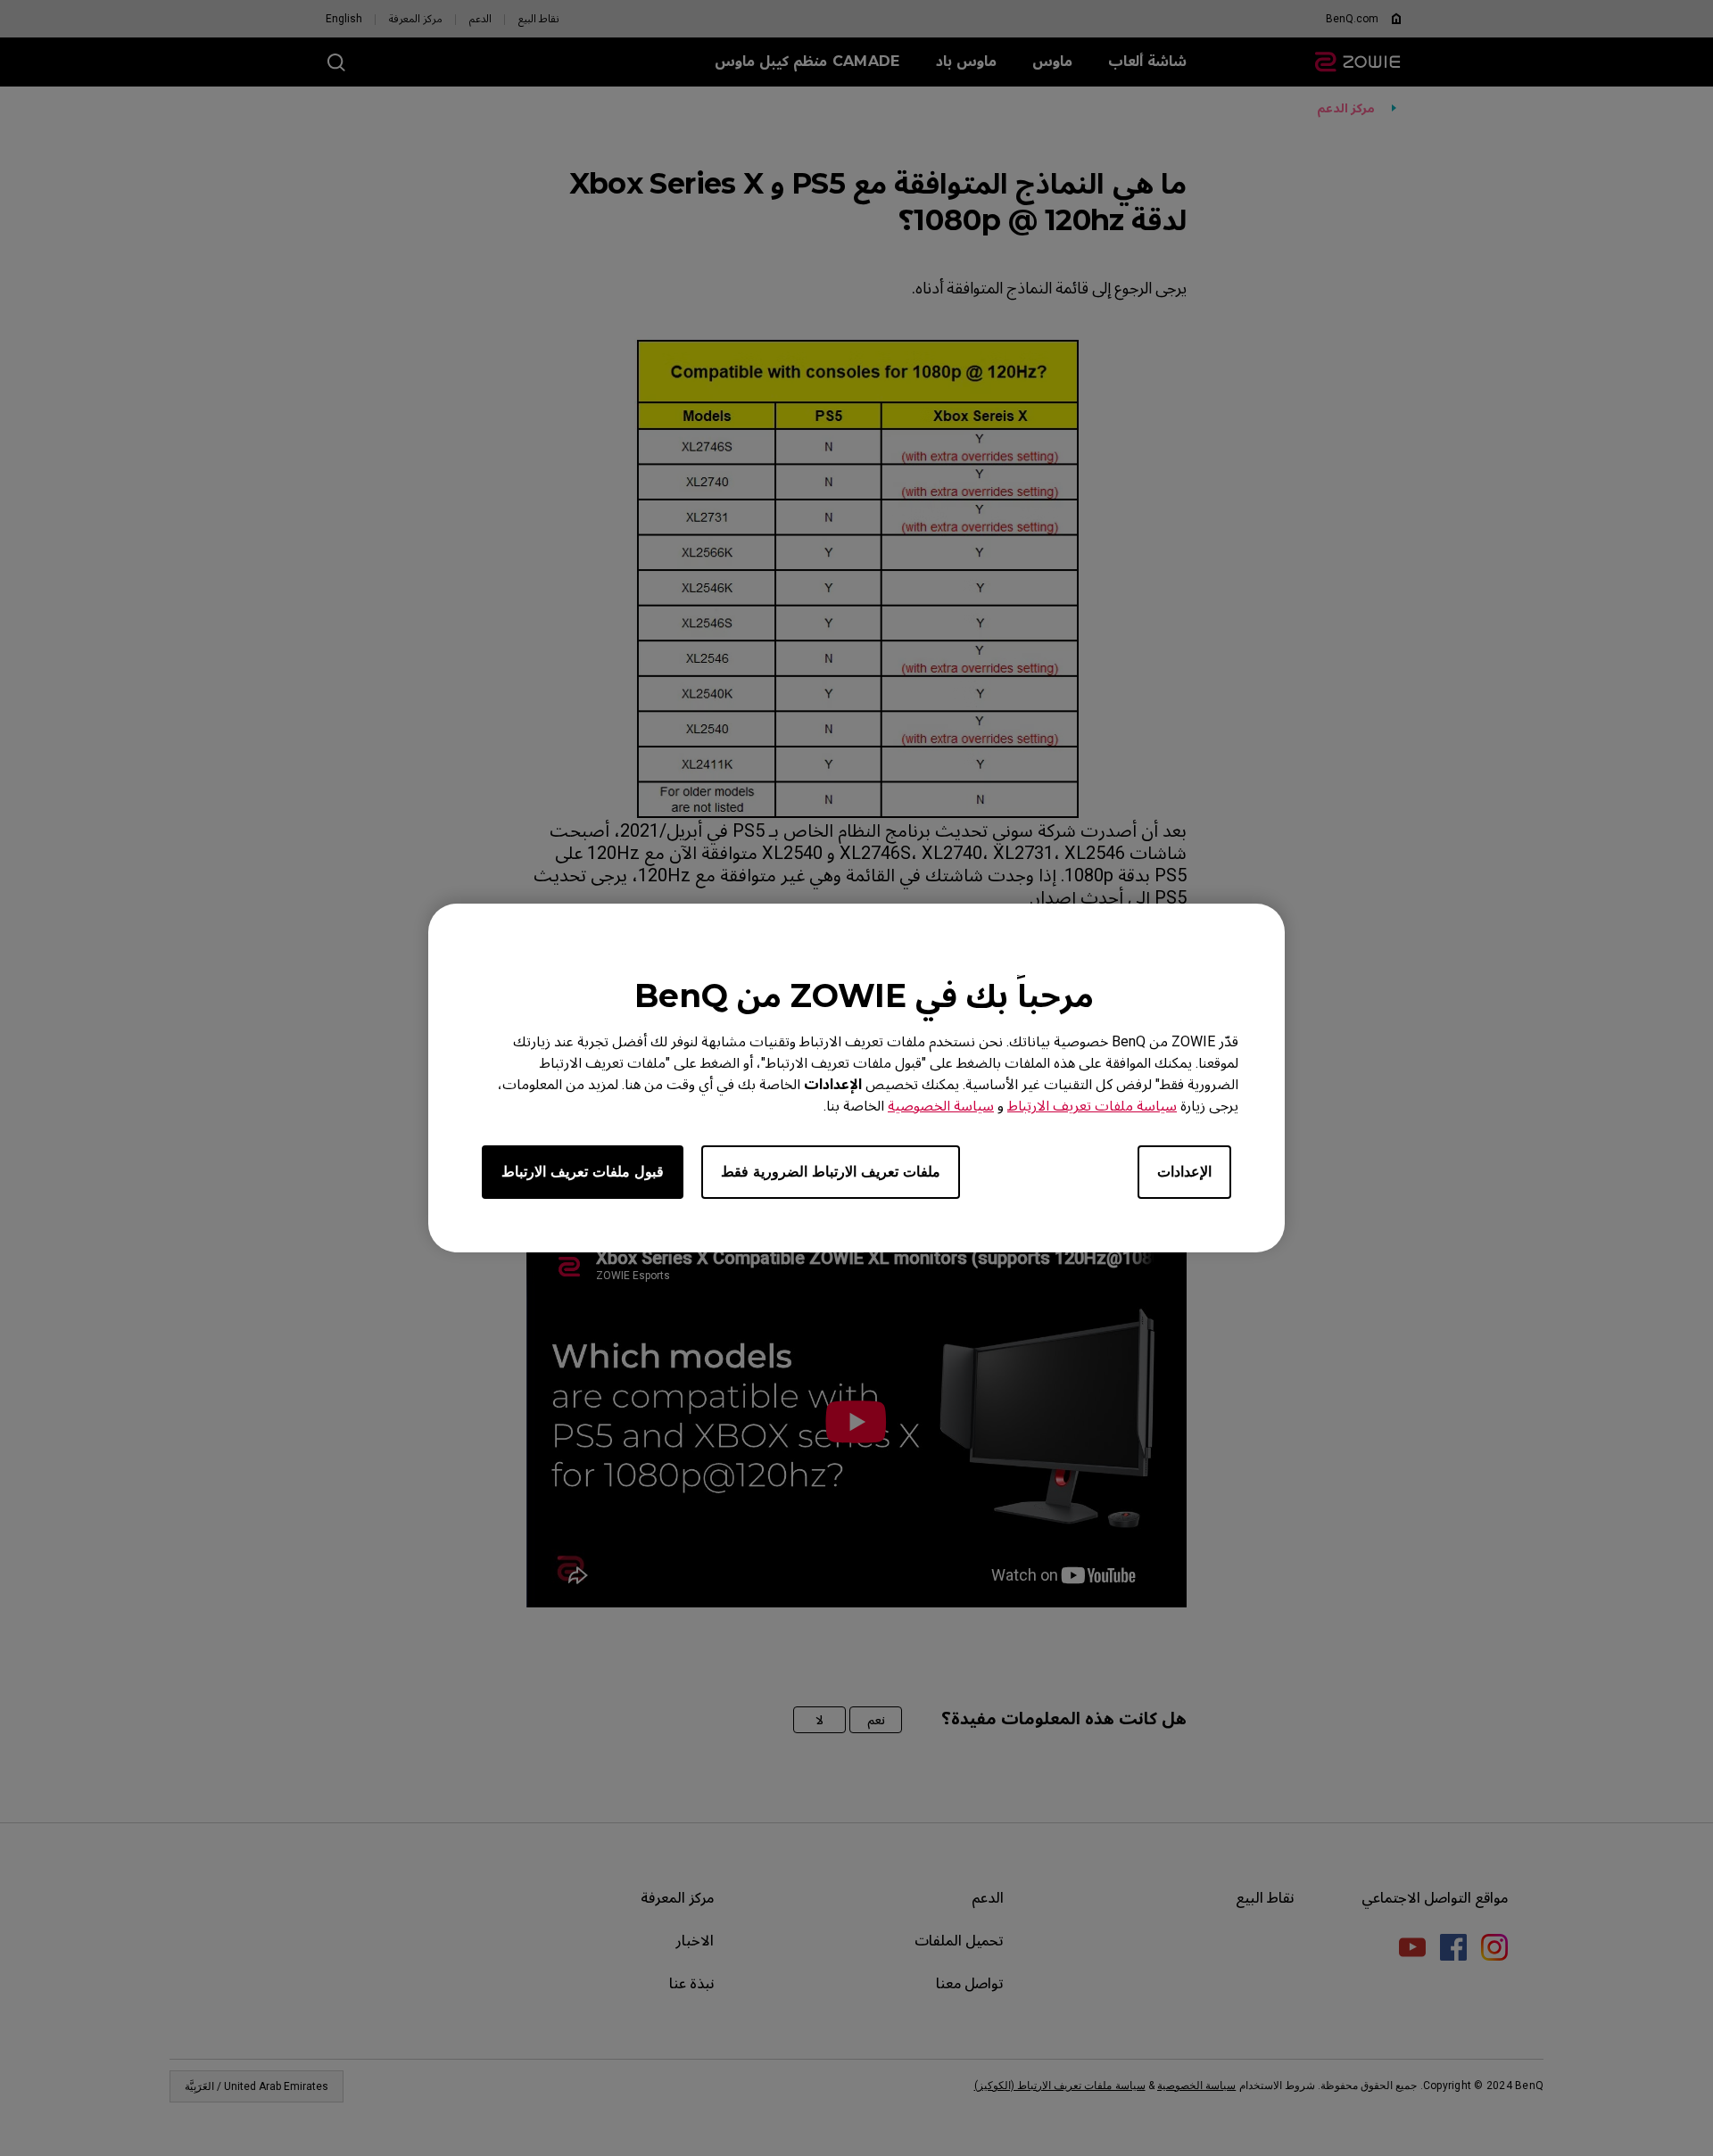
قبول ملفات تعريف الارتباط (583, 1172)
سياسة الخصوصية (941, 1106)
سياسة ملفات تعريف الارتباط (1092, 1106)
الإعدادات (1184, 1172)
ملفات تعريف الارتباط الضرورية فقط (831, 1172)
